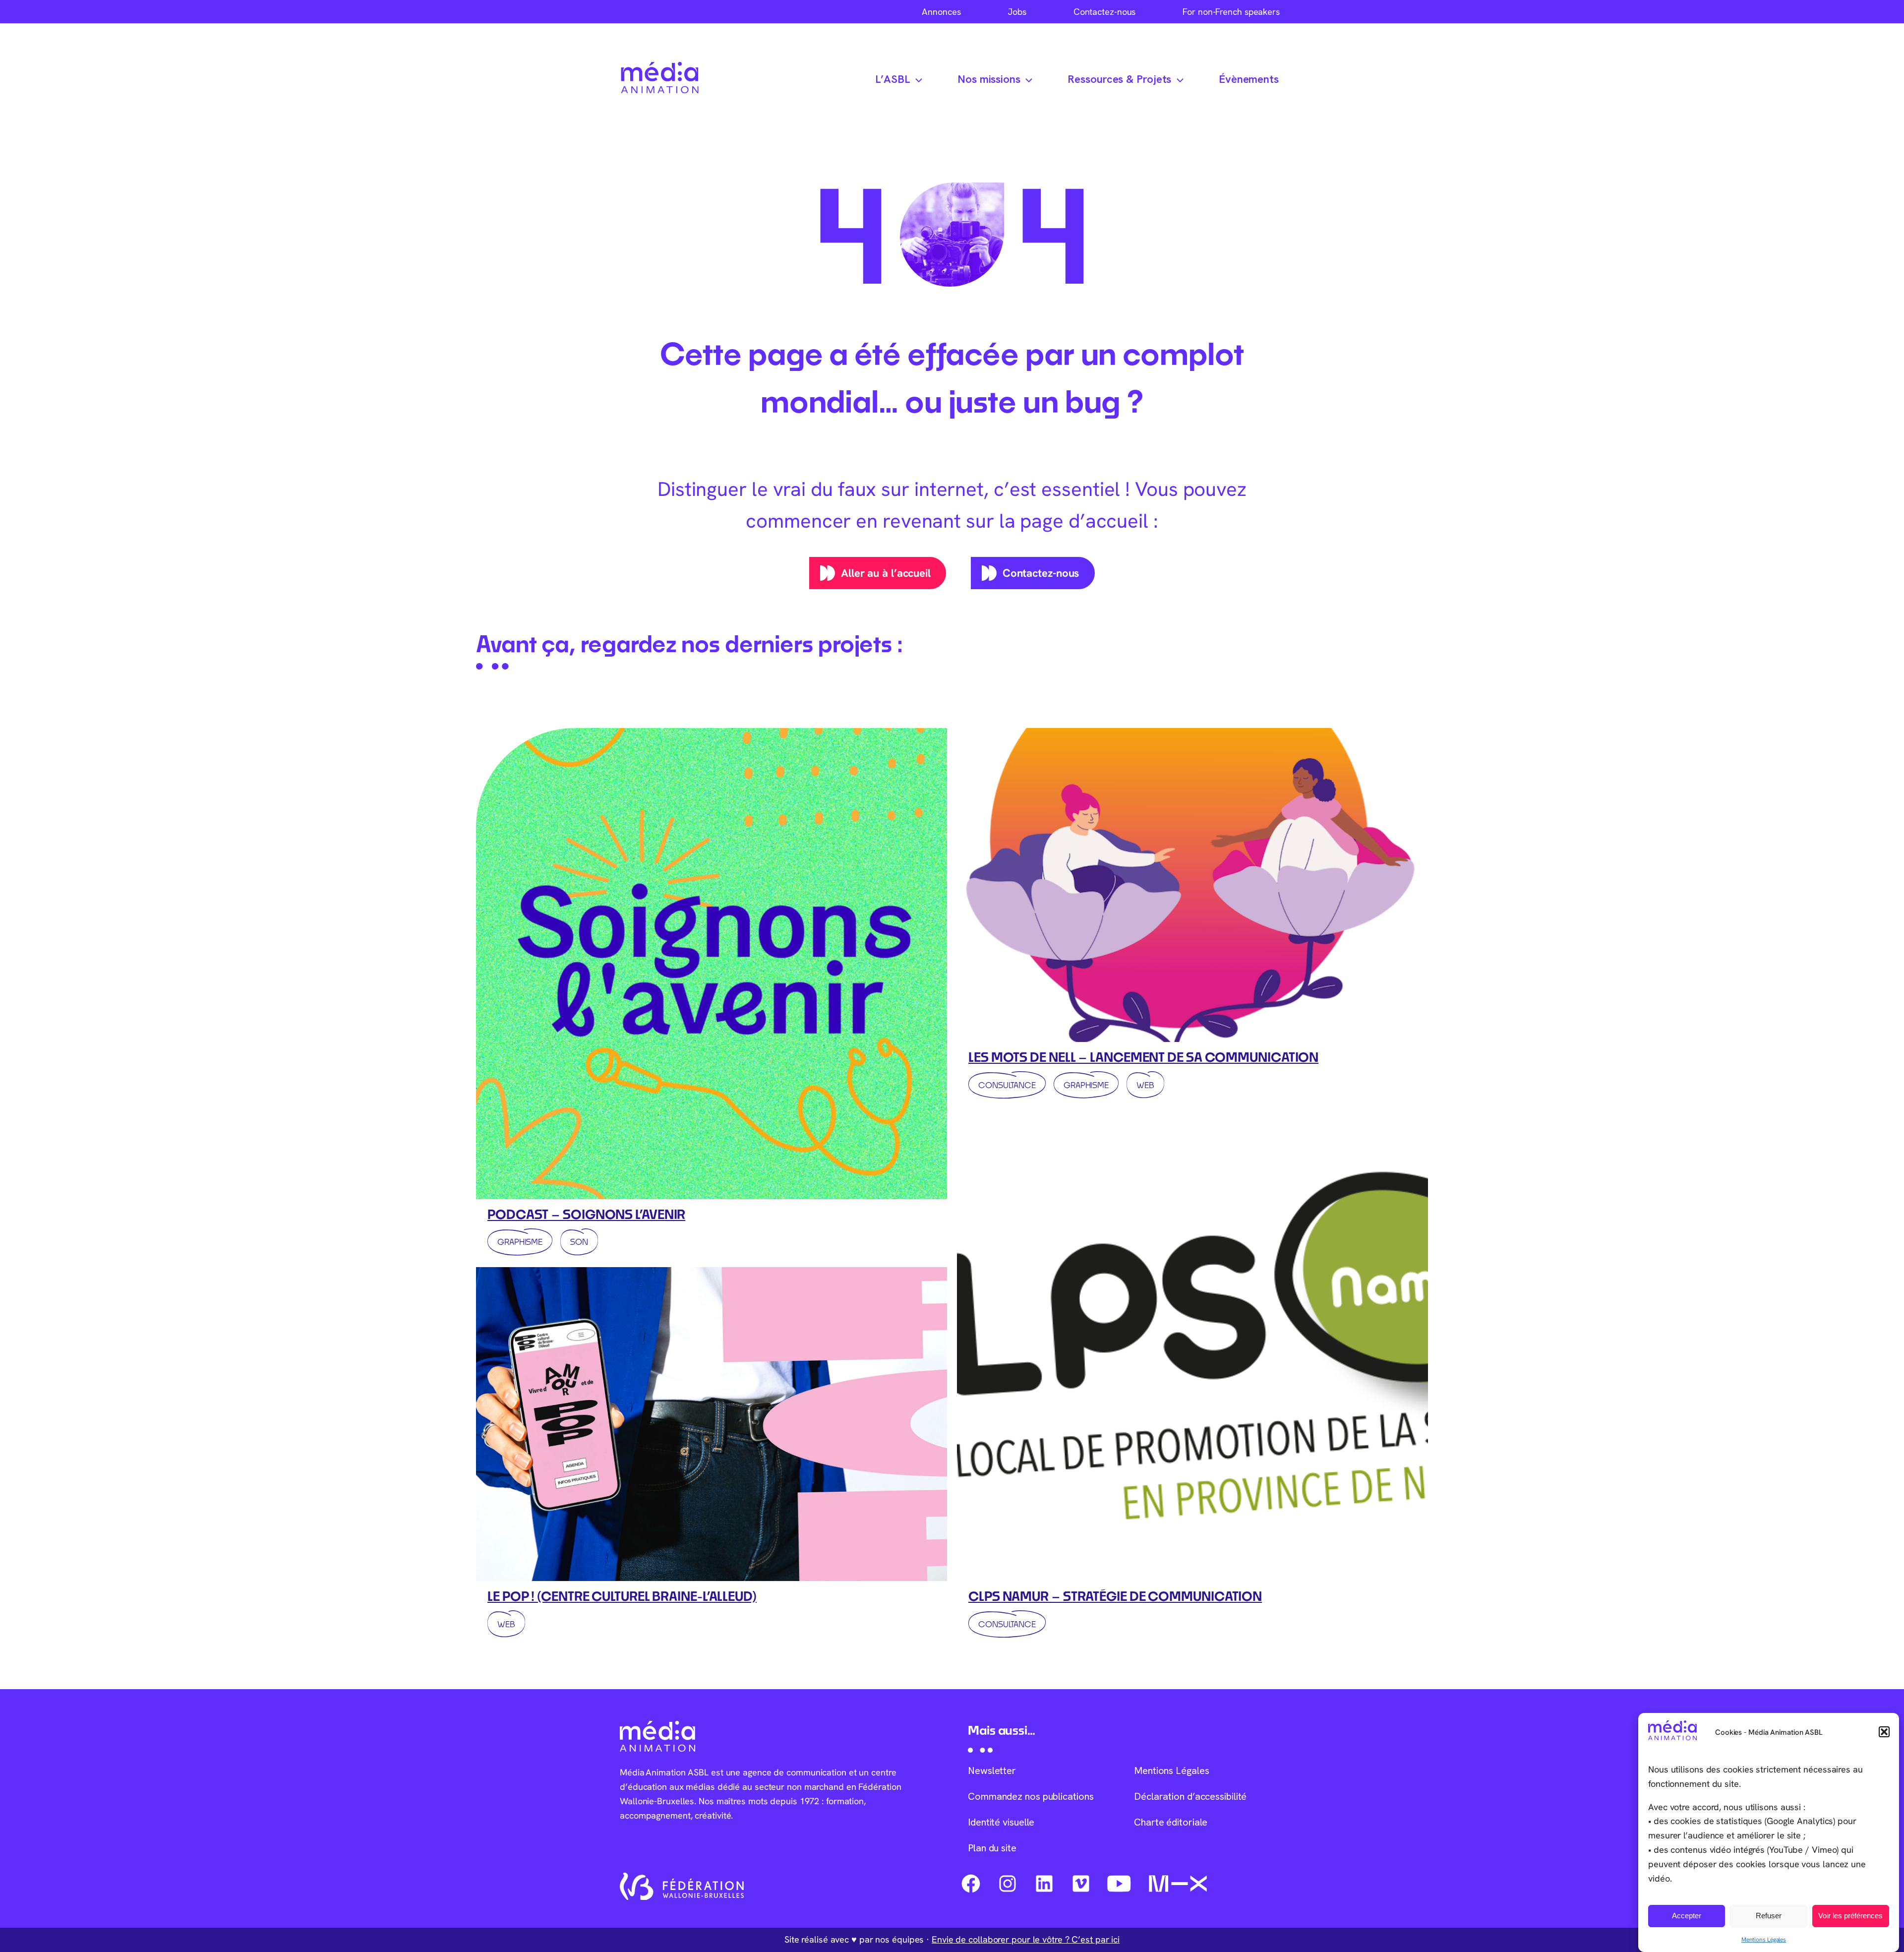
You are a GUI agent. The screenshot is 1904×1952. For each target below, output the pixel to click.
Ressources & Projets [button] (1119, 79)
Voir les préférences (1850, 1916)
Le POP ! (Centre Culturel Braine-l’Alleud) (622, 1596)
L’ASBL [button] (892, 79)
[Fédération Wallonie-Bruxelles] (682, 1887)
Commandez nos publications (1031, 1796)
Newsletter (992, 1770)
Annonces (941, 12)
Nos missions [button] (989, 79)
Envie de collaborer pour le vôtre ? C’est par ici (1026, 1939)
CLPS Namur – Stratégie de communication (1115, 1596)
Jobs (1017, 12)
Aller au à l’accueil (886, 573)
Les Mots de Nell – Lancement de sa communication (1143, 1057)
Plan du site (992, 1848)
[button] (1884, 1732)
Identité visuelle (1001, 1822)
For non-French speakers (1231, 12)
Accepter (1687, 1916)
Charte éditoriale (1171, 1822)
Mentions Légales (1764, 1939)
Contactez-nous (1105, 12)
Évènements (1249, 79)
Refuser (1769, 1916)
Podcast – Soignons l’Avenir (586, 1214)
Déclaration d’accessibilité (1190, 1796)
